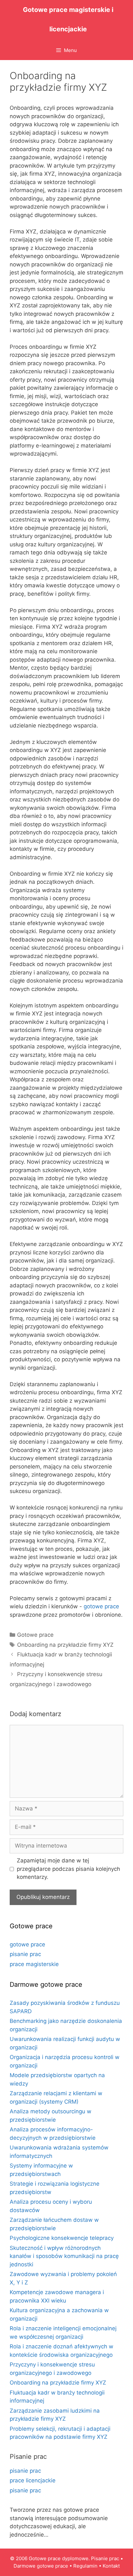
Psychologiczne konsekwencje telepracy (62, 2238)
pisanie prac (25, 1954)
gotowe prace (101, 1606)
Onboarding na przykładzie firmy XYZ (65, 1645)
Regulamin (85, 2566)
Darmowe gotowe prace (41, 2566)
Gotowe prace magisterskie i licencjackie (68, 19)
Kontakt (111, 2566)
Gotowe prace (35, 1635)
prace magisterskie (34, 1964)
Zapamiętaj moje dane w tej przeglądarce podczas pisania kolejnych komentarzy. (68, 1869)
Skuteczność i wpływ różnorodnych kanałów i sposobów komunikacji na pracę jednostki (64, 2256)
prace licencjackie (33, 2480)
